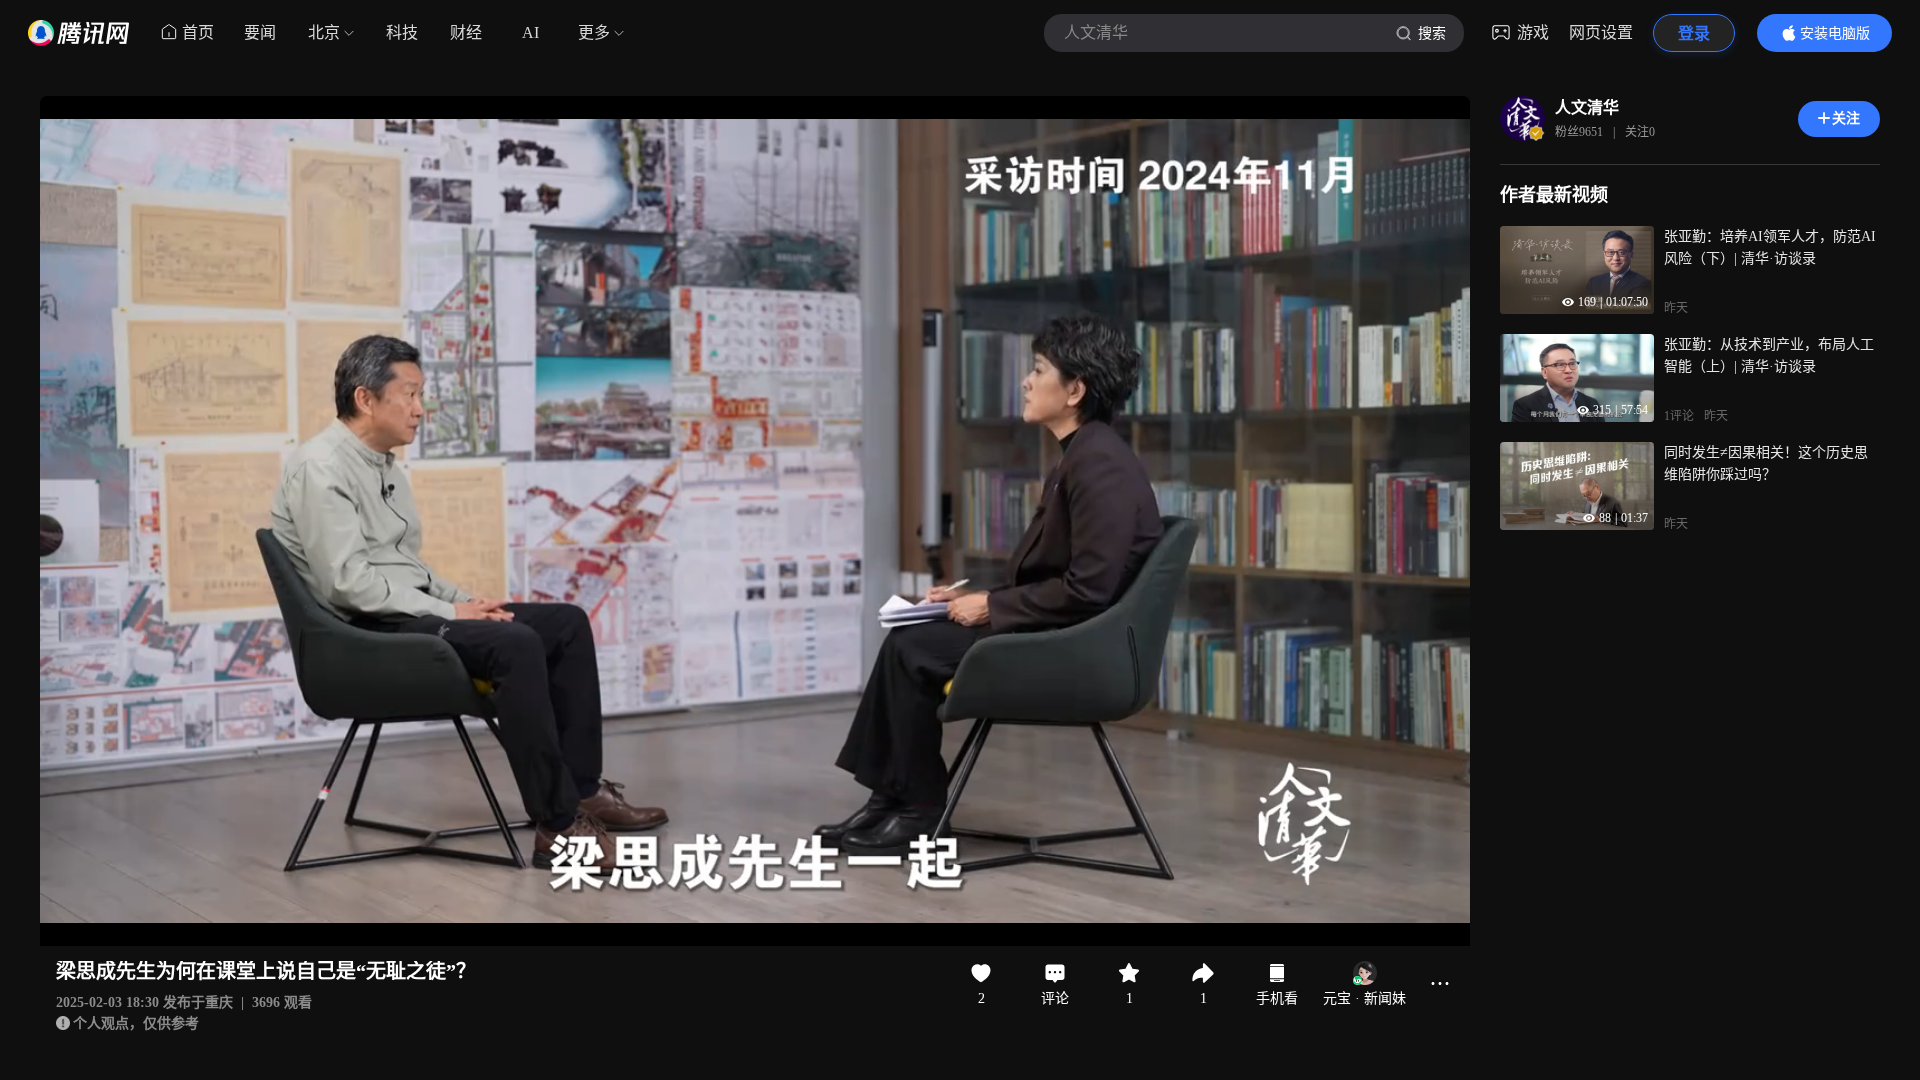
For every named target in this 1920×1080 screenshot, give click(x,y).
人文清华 (1587, 107)
